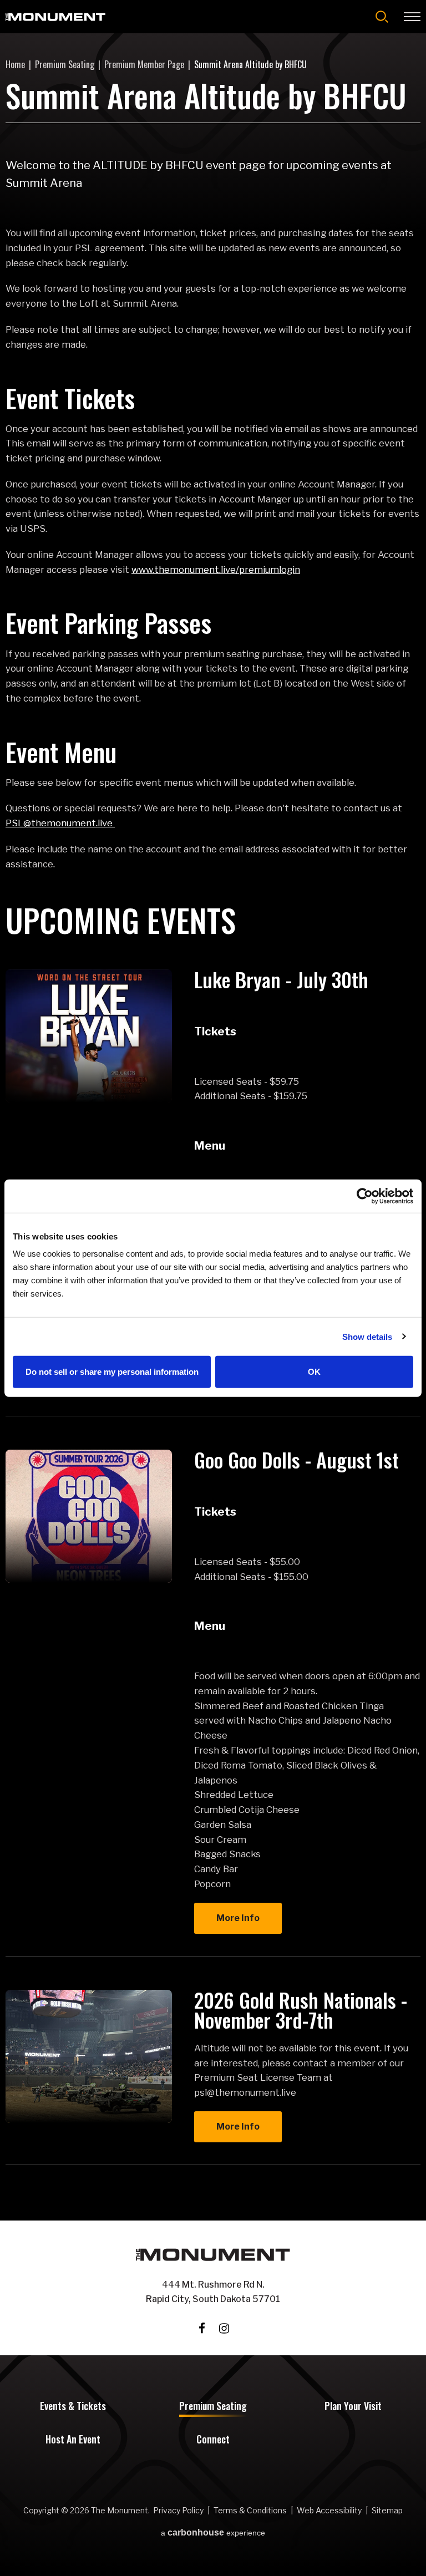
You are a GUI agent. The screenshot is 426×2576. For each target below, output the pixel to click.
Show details (367, 1336)
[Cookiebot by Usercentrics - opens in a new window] (365, 1196)
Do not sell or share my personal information (112, 1372)
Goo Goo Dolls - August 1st (296, 1459)
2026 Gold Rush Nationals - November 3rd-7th (301, 2010)
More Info (238, 1918)
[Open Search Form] (382, 17)
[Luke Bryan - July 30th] (89, 1036)
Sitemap (387, 2510)
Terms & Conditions (250, 2510)
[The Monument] (55, 17)
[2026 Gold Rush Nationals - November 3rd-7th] (89, 2056)
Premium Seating (65, 64)
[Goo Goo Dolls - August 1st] (89, 1516)
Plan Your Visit (353, 2407)
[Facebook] (202, 2328)
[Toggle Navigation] (412, 17)
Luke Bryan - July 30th (281, 979)
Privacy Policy (178, 2510)
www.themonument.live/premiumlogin (216, 570)
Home (15, 64)
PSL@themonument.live (60, 823)
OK (314, 1372)
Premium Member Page (144, 64)
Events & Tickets (73, 2407)
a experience (213, 2533)
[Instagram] (224, 2328)
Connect (213, 2440)
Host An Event (73, 2440)
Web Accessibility (329, 2510)
